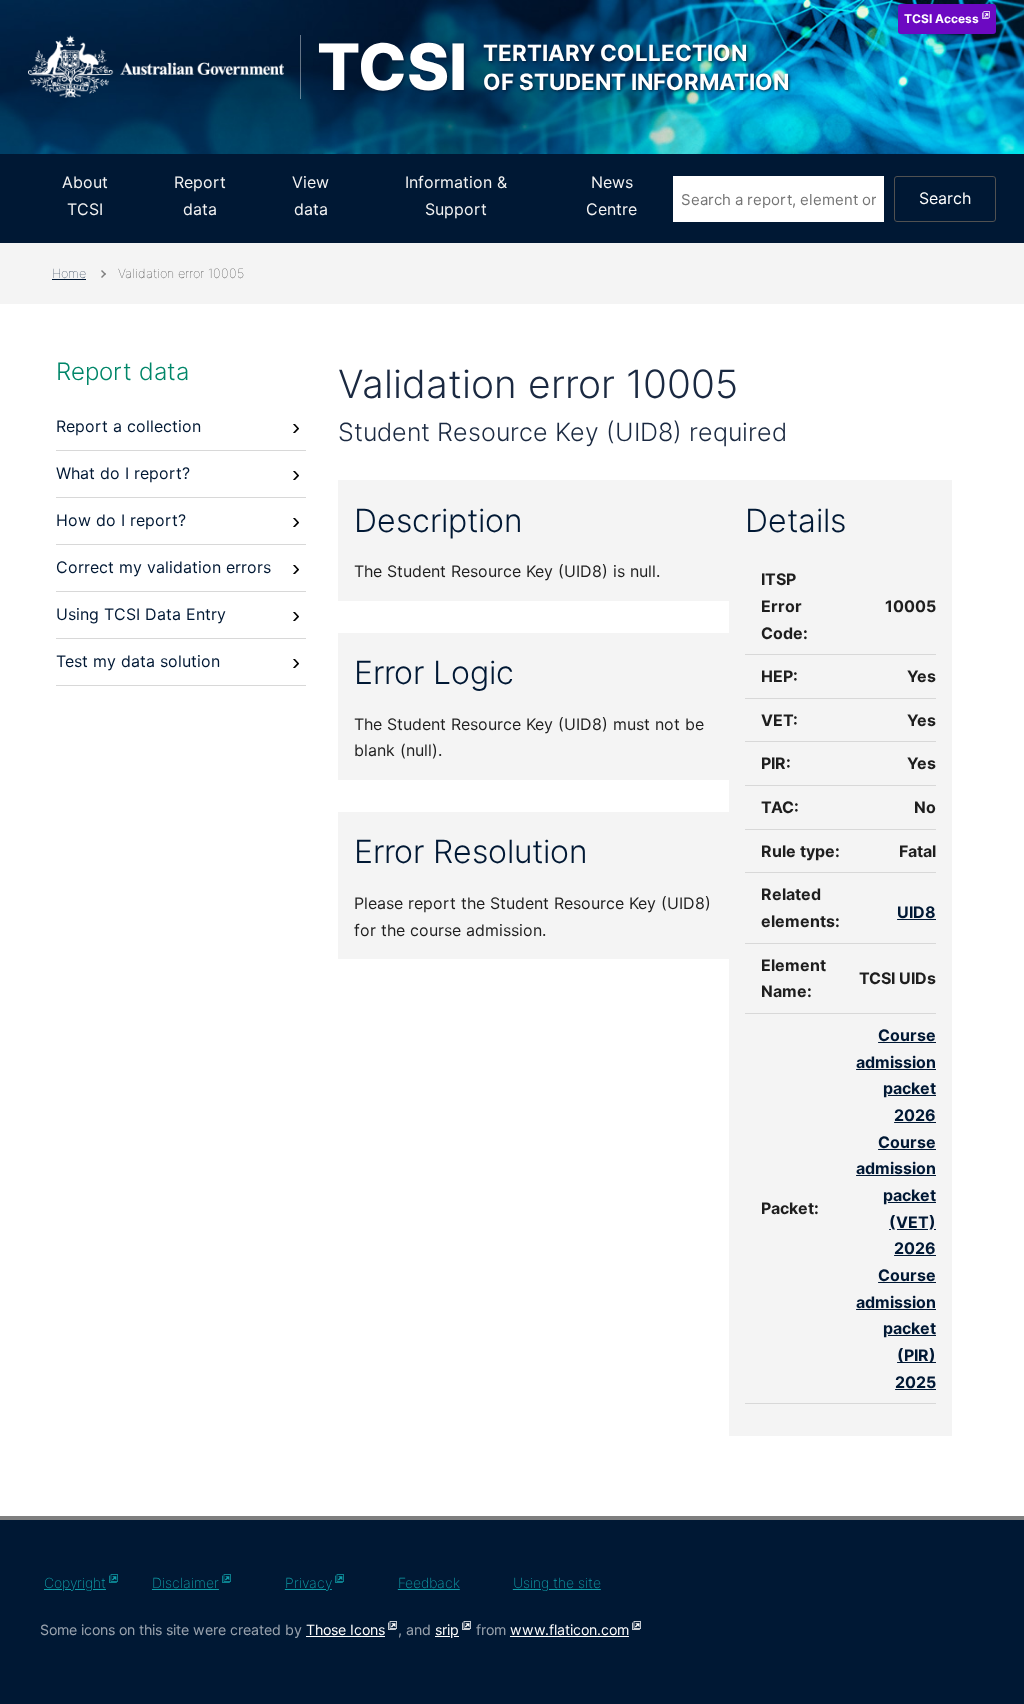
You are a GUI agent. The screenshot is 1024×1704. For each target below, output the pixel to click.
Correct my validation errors (163, 567)
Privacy (308, 1582)
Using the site (557, 1582)
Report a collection (128, 426)
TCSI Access (941, 18)
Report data (200, 195)
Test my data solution (138, 661)
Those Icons (345, 1629)
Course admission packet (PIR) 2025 (896, 1328)
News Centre (611, 195)
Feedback (429, 1582)
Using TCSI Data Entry (141, 614)
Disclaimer (185, 1582)
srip (447, 1629)
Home (69, 273)
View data (310, 195)
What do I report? (123, 473)
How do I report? (121, 520)
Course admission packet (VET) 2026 (896, 1195)
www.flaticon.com (569, 1629)
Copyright (75, 1582)
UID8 (916, 912)
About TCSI (85, 195)
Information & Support (456, 195)
